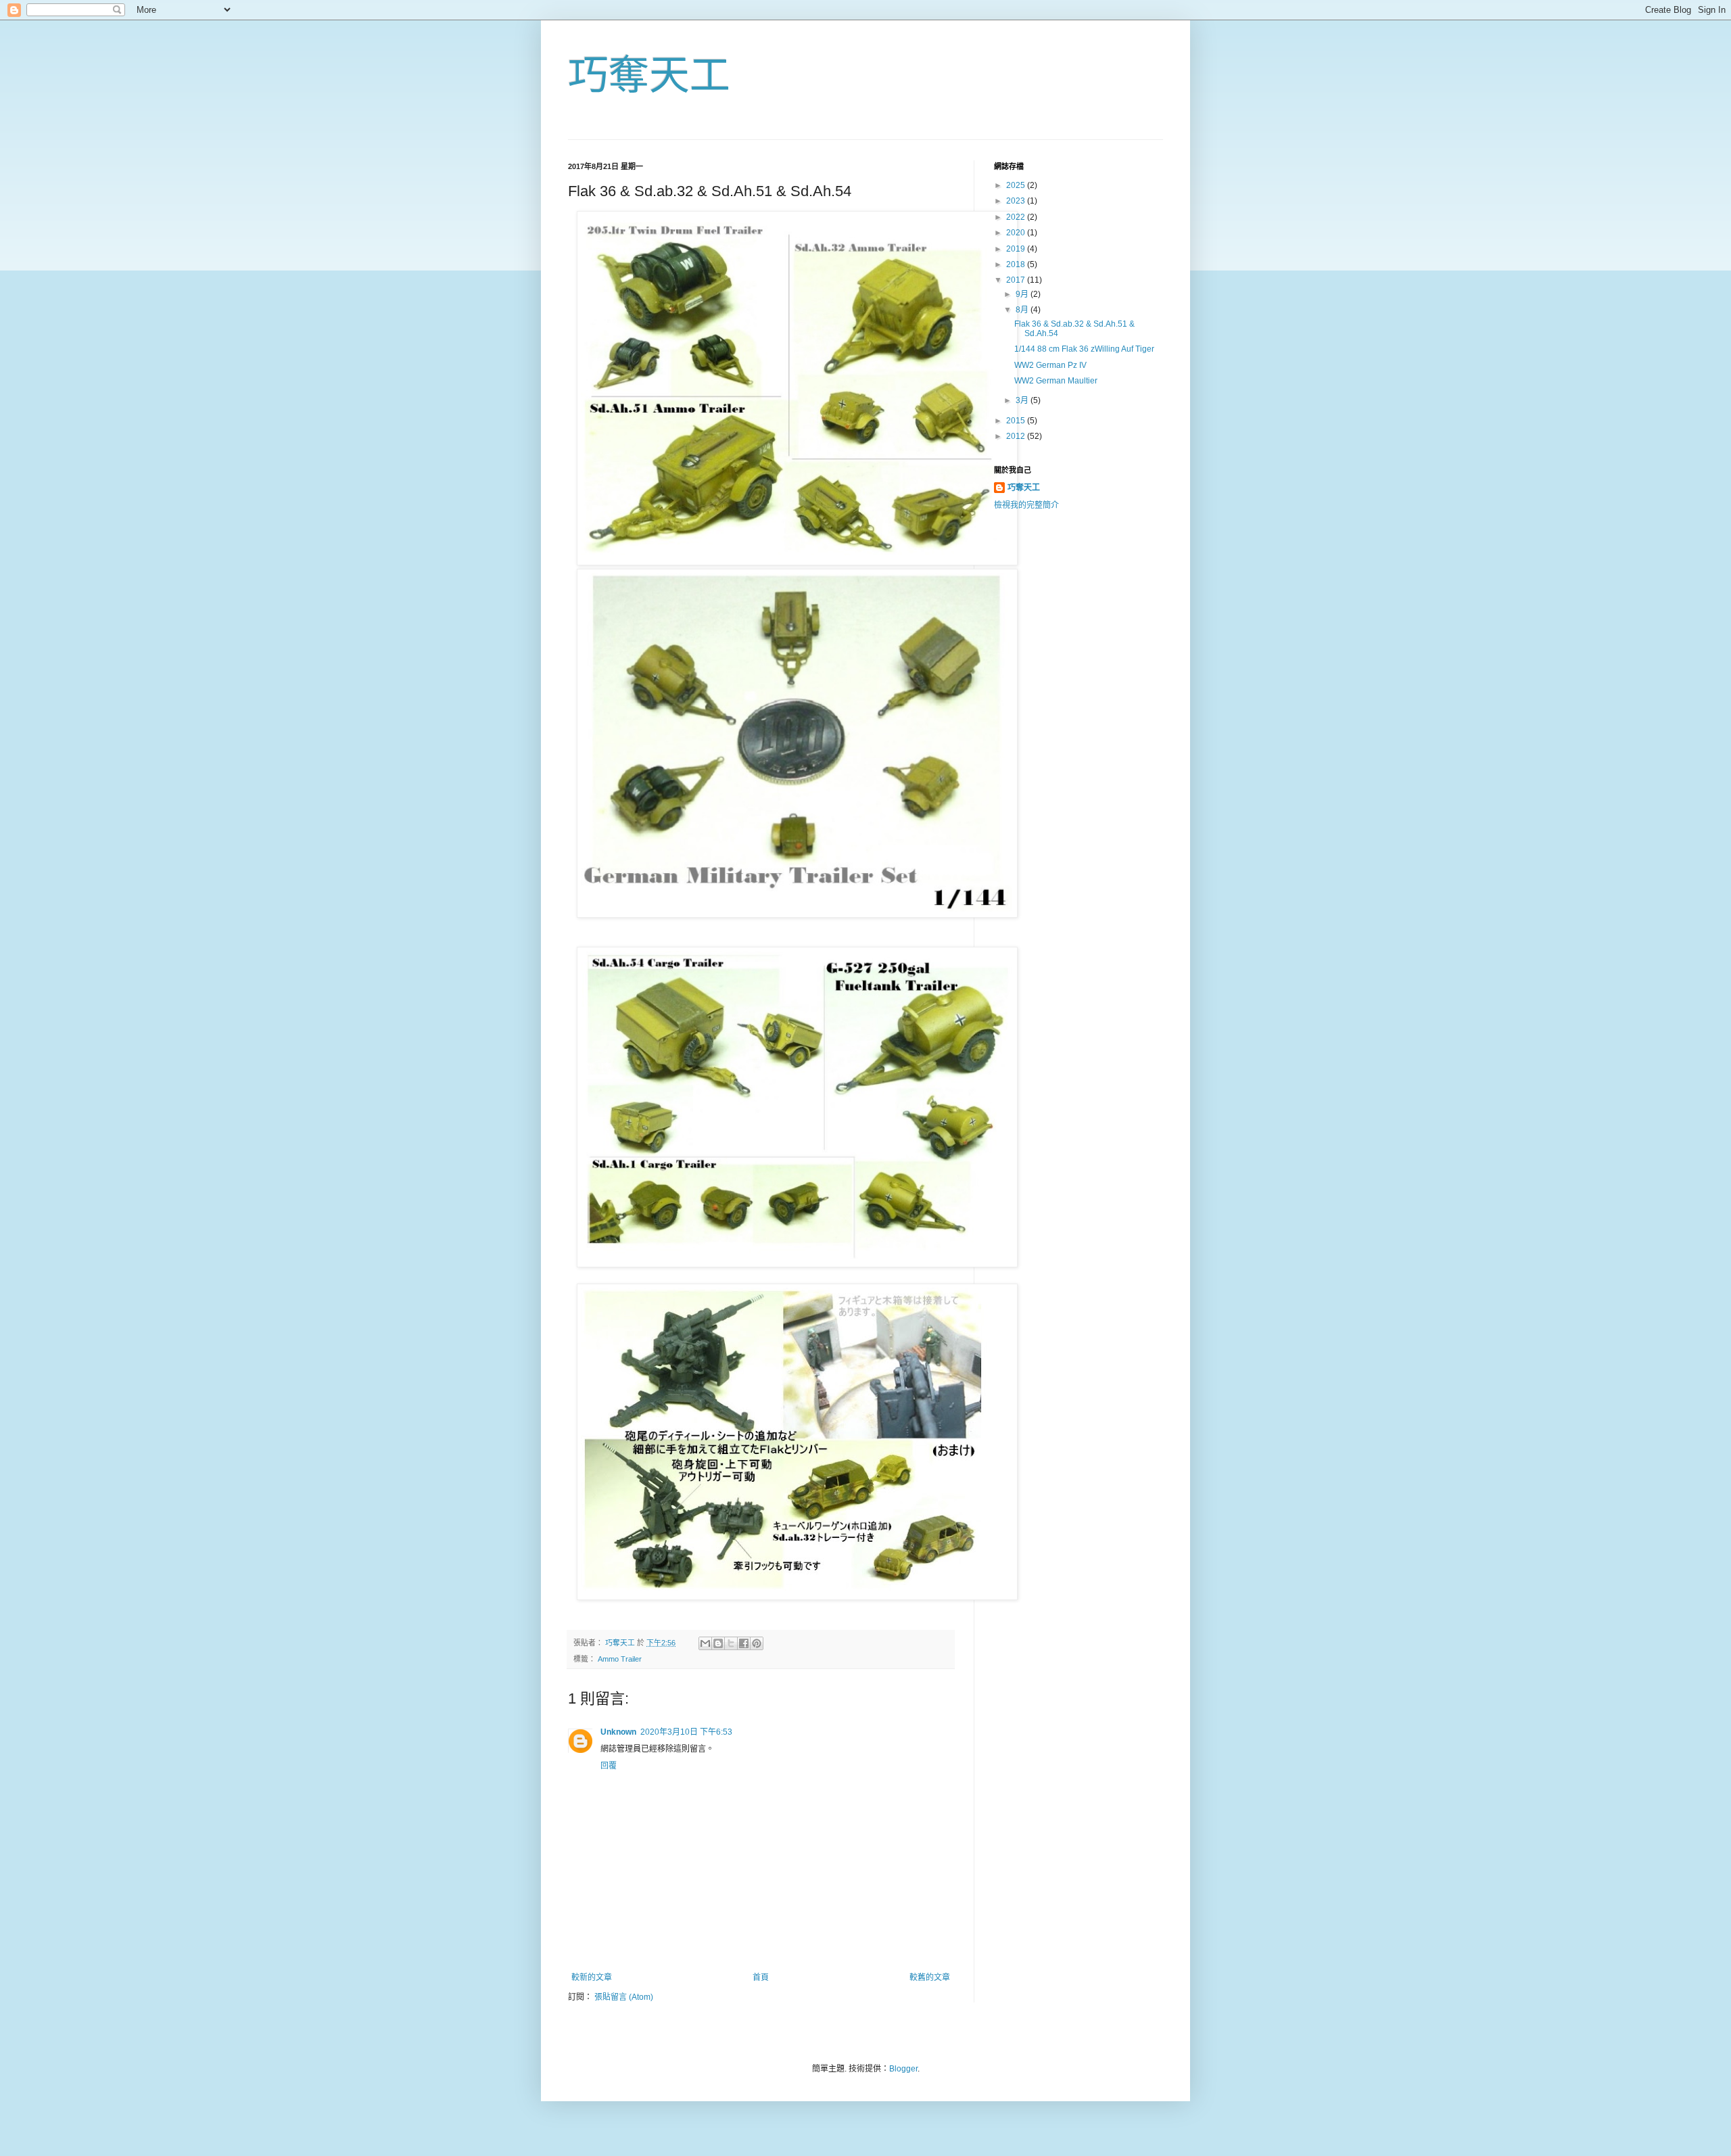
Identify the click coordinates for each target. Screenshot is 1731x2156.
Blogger (903, 2069)
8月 (1023, 310)
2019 (1017, 249)
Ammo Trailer (620, 1659)
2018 (1017, 264)
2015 (1017, 421)
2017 (1017, 280)
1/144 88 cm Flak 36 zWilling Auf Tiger (1084, 349)
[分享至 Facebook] (744, 1643)
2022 (1017, 217)
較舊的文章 (930, 1977)
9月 (1023, 294)
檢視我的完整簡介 (1026, 505)
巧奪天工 (649, 75)
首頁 (761, 1977)
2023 (1017, 201)
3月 (1023, 400)
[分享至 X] (731, 1643)
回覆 (609, 1766)
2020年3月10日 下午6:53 (686, 1732)
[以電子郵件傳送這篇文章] (705, 1643)
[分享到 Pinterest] (757, 1643)
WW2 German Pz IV (1050, 365)
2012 (1017, 436)
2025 (1017, 185)
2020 (1017, 233)
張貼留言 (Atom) (624, 1997)
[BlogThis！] (718, 1643)
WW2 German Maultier (1056, 381)
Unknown (618, 1732)
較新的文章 (592, 1977)
